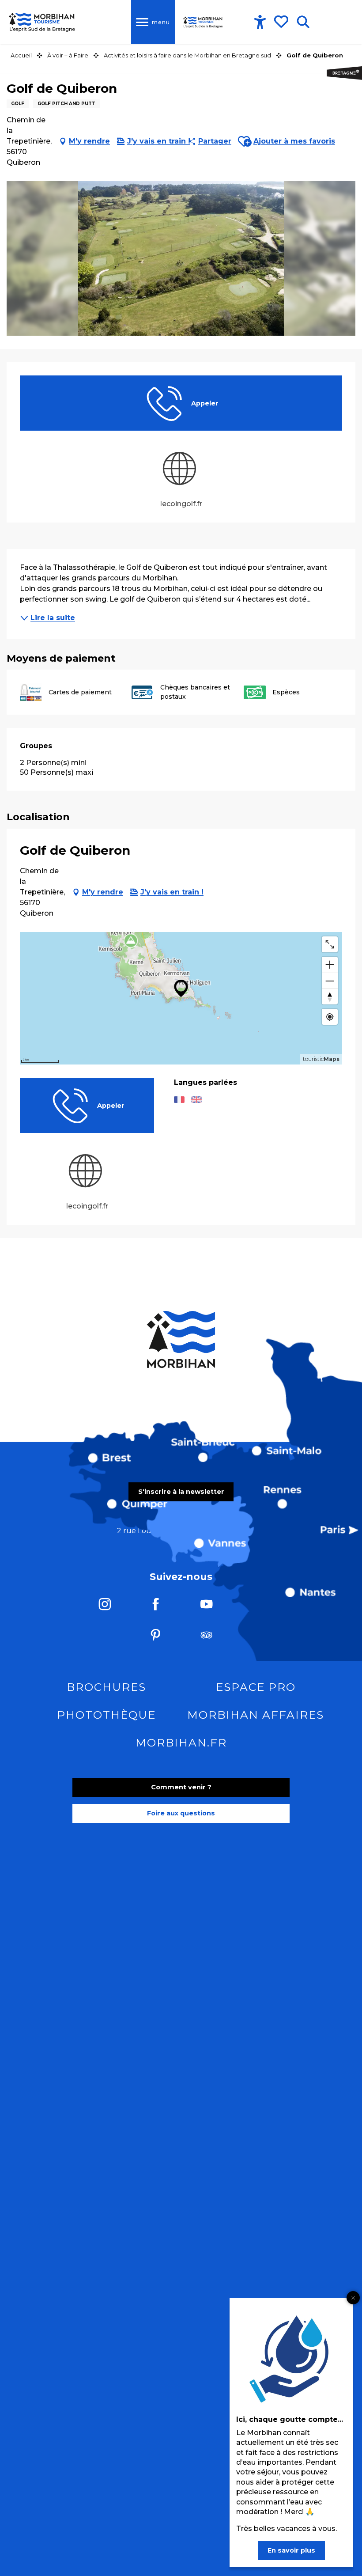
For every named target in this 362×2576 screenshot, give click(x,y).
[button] (303, 22)
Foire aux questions (181, 1813)
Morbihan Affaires (256, 1715)
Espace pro (256, 1687)
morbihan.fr (181, 1743)
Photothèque (106, 1715)
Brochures (106, 1687)
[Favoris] (282, 22)
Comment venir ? (181, 1787)
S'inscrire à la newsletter (181, 1492)
